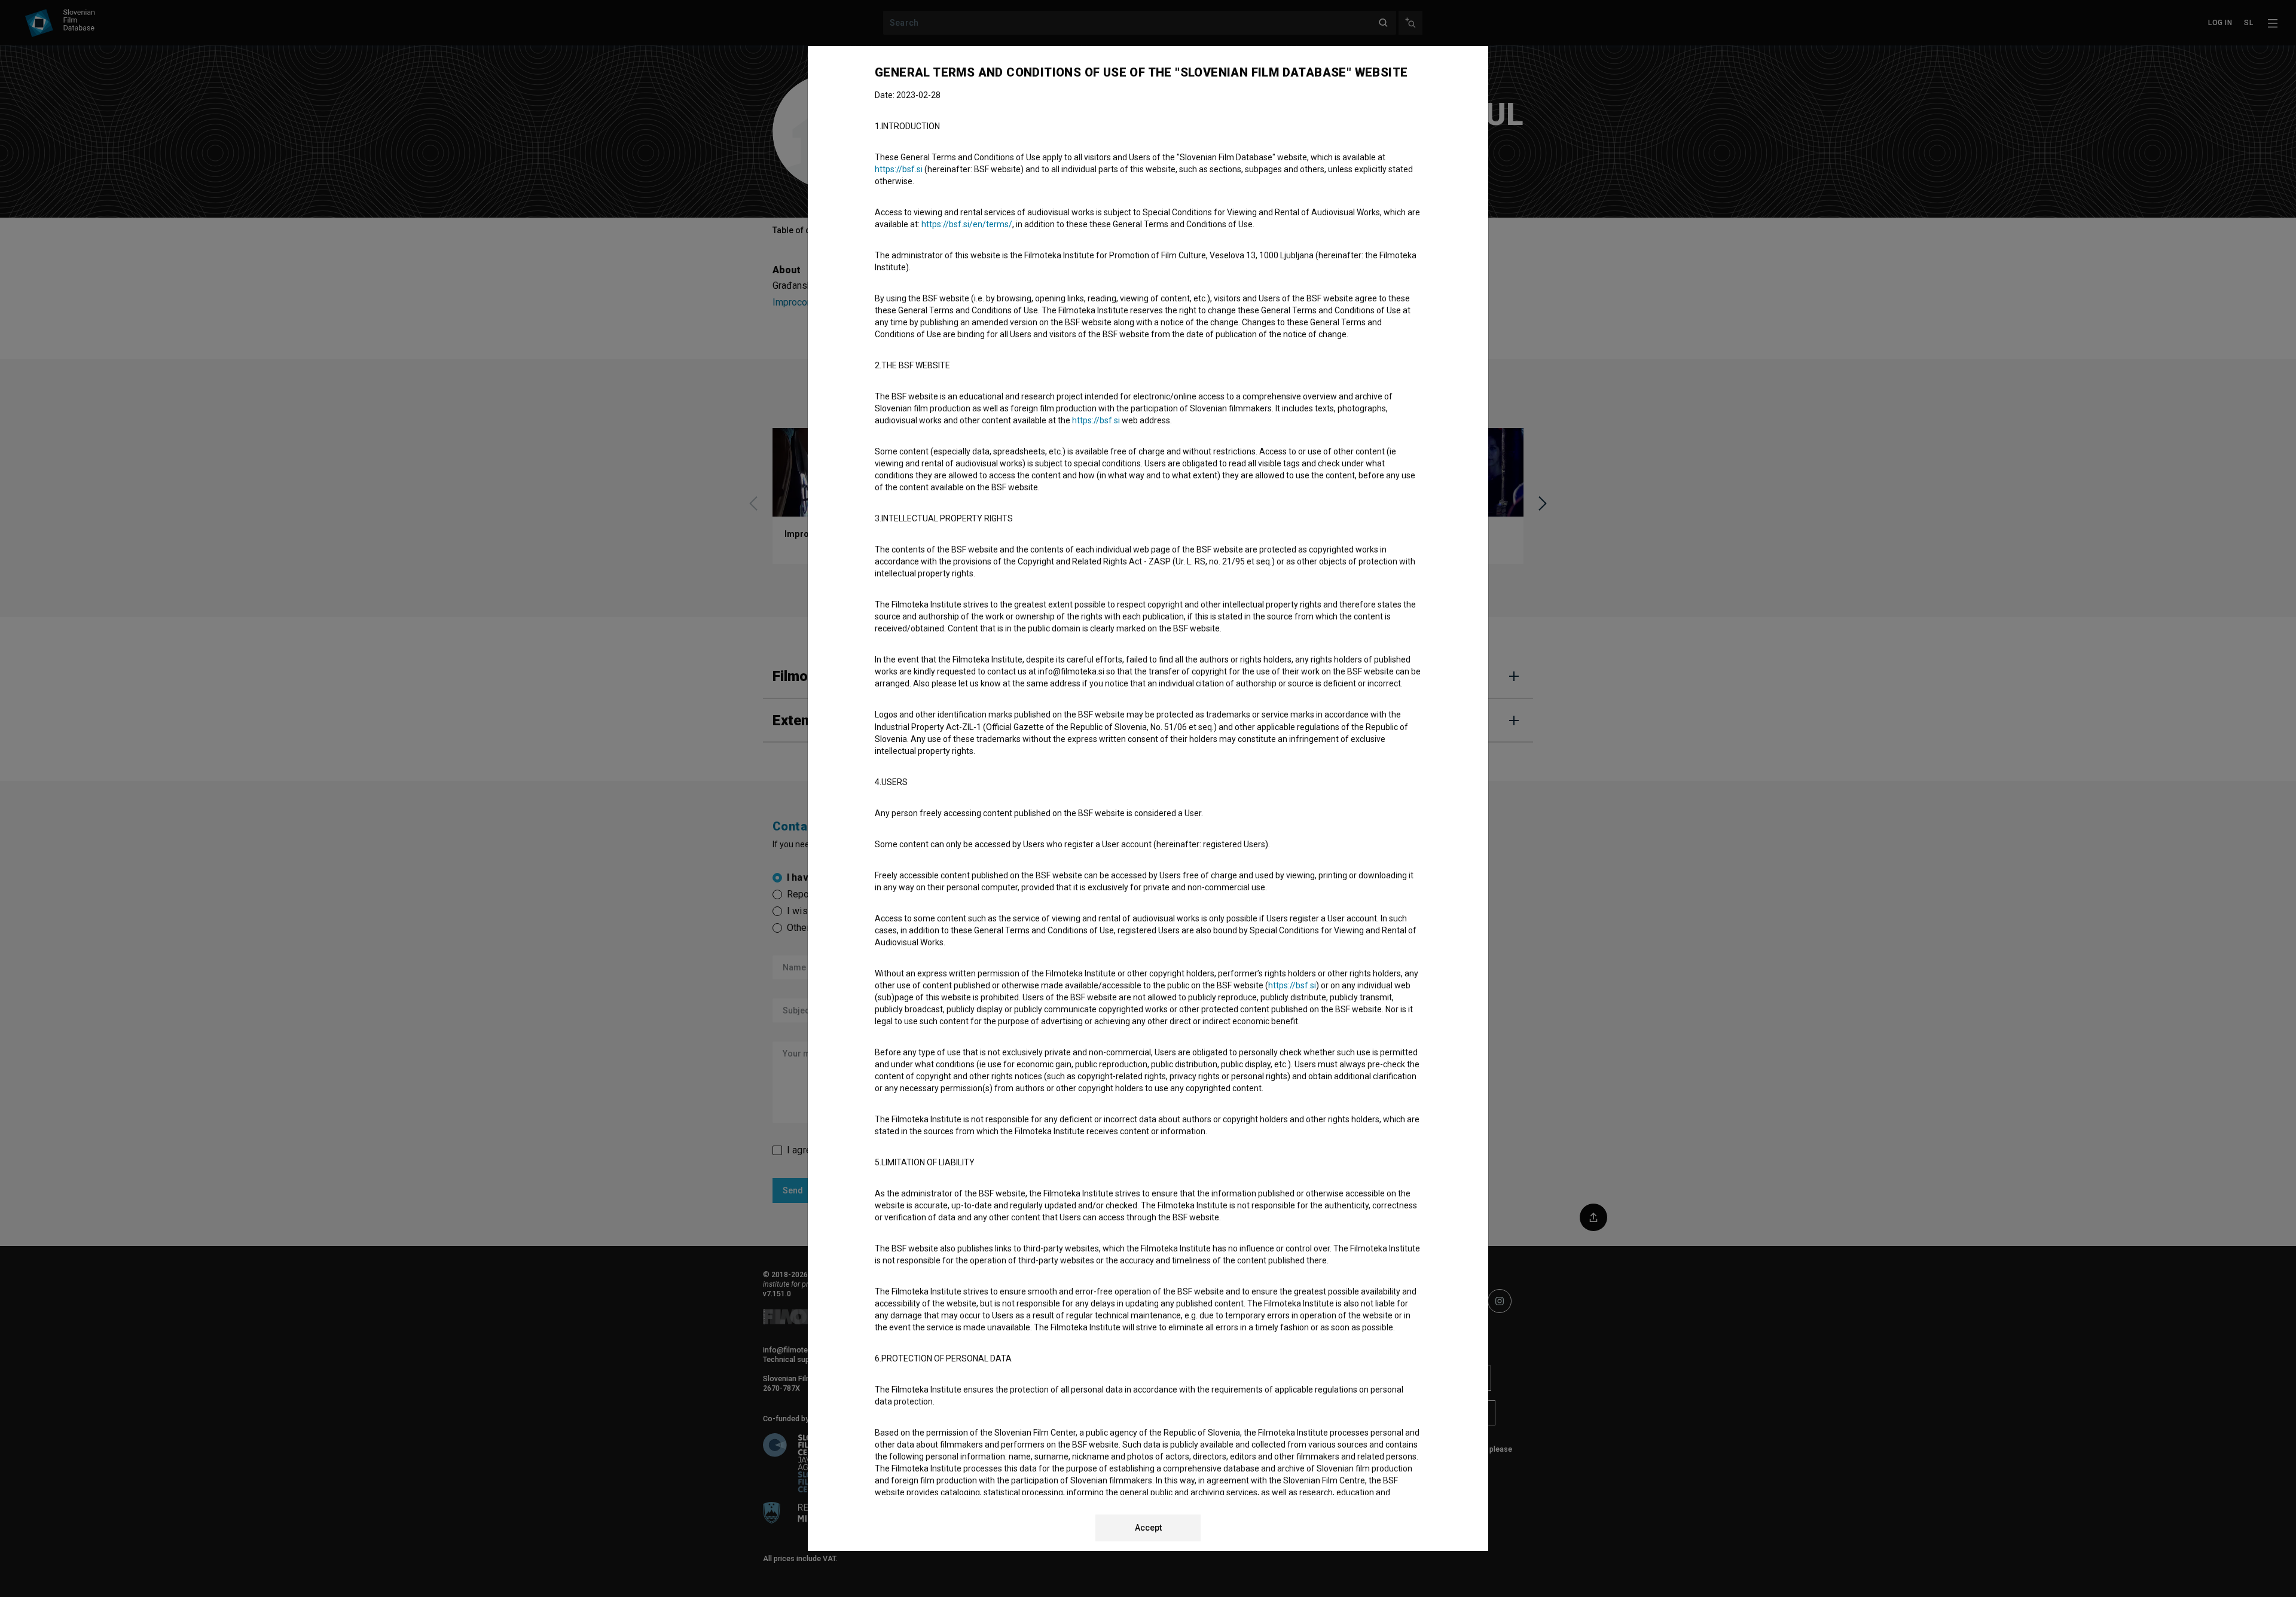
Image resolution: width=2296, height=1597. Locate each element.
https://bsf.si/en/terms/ (967, 224)
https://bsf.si (899, 169)
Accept (1148, 1528)
